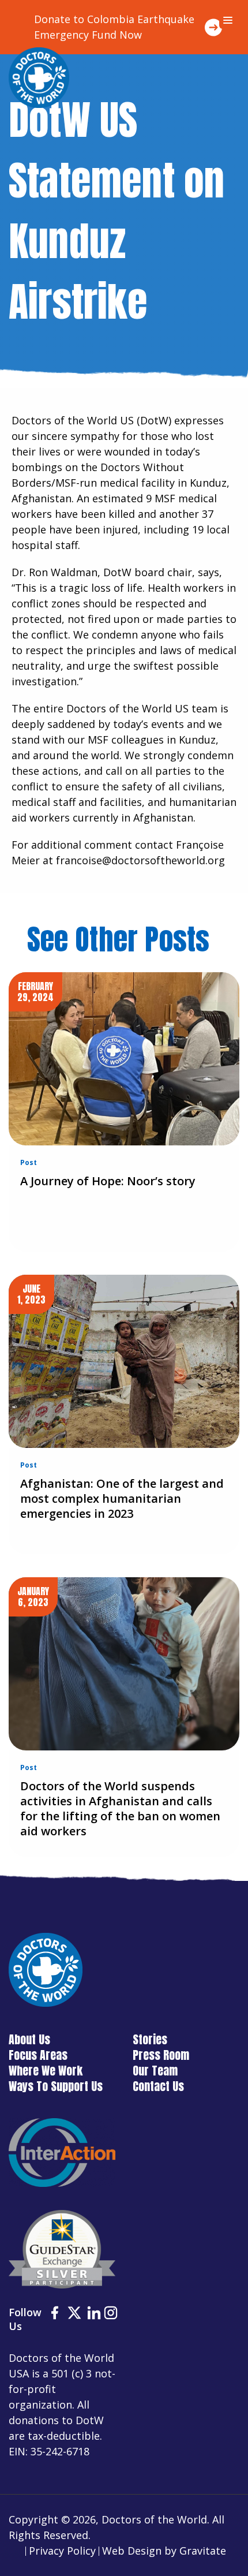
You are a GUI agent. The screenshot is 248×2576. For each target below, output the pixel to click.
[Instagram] (111, 2314)
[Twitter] (74, 2314)
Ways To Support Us (56, 2086)
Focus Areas (38, 2055)
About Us (29, 2039)
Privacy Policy (62, 2551)
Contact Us (158, 2086)
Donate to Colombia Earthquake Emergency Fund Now (114, 27)
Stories (150, 2039)
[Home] (39, 78)
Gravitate (203, 2551)
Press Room (161, 2055)
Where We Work (46, 2071)
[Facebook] (55, 2314)
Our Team (155, 2071)
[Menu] (228, 20)
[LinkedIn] (94, 2314)
